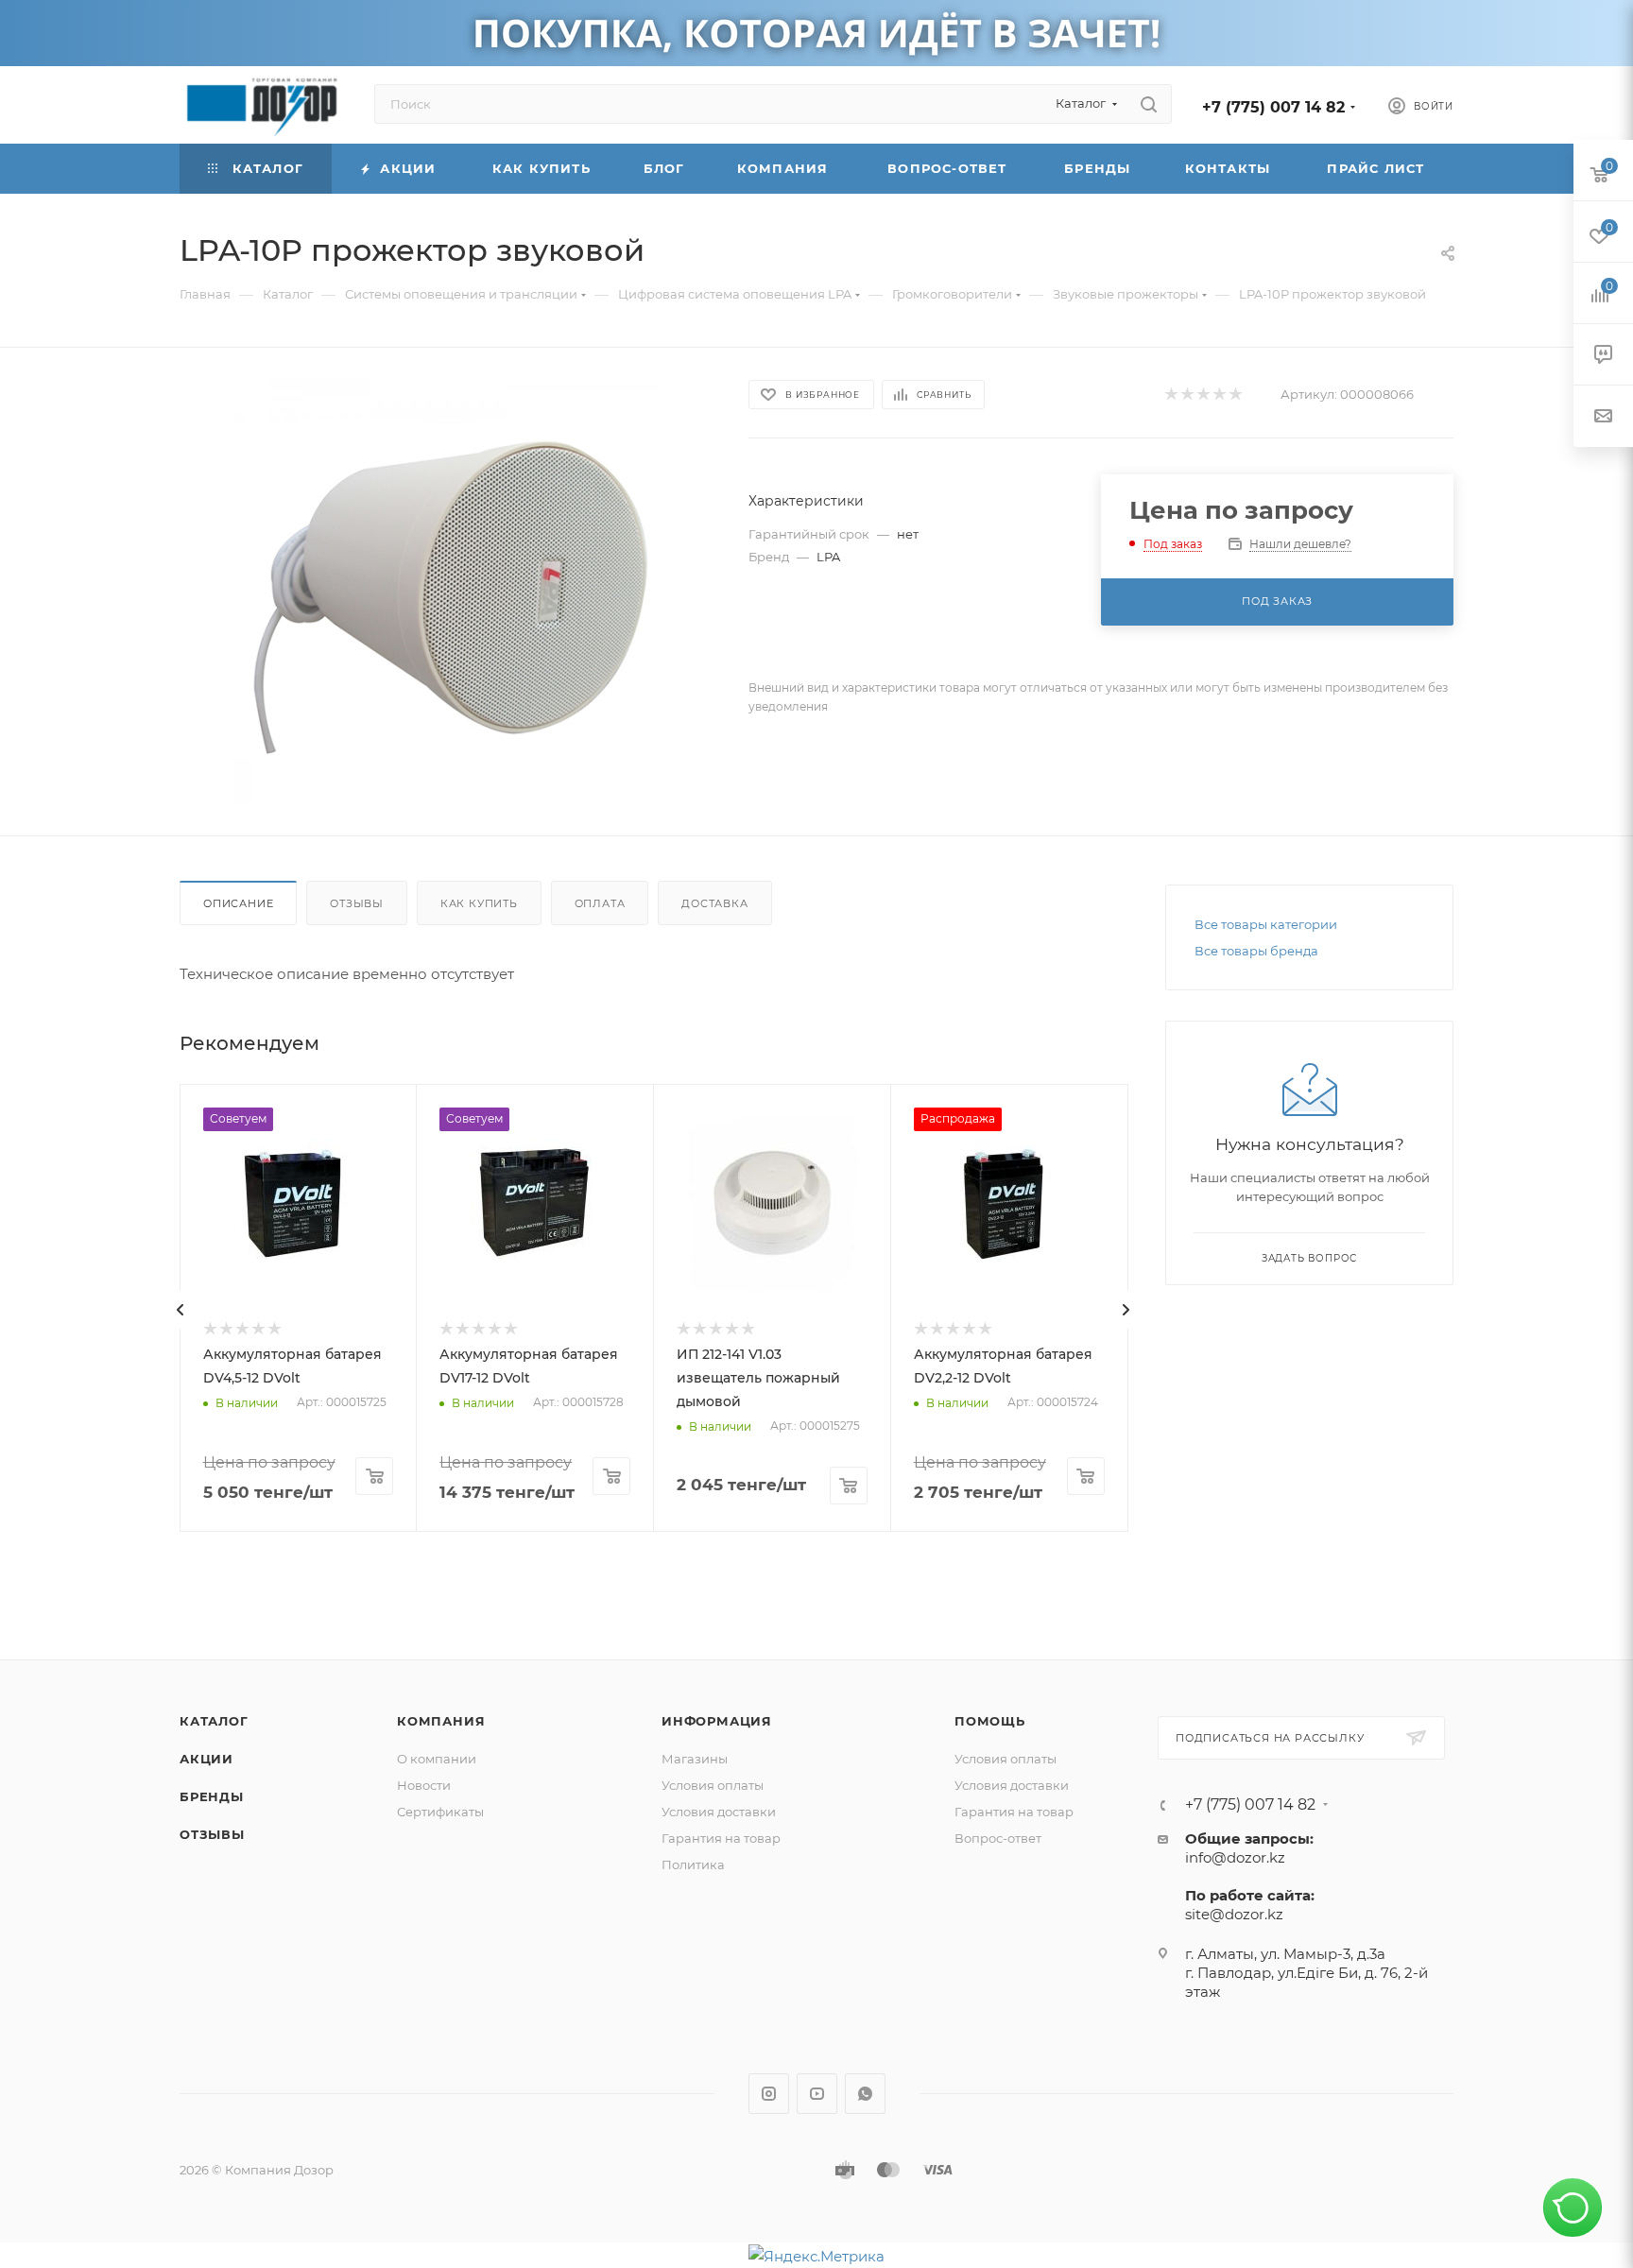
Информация (717, 1721)
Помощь (990, 1721)
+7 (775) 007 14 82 (1273, 107)
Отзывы (357, 903)
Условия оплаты (713, 1785)
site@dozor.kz (1234, 1914)
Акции (206, 1759)
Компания (441, 1721)
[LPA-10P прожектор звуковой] (447, 592)
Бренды (212, 1796)
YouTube (817, 2094)
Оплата (600, 903)
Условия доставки (719, 1812)
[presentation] (180, 1310)
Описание (238, 903)
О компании (437, 1759)
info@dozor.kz (1235, 1857)
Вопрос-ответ (998, 1838)
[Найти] (1149, 104)
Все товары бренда (1256, 951)
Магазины (695, 1759)
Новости (424, 1785)
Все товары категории (1266, 924)
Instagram (769, 2094)
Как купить (479, 903)
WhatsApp (865, 2094)
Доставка (714, 903)
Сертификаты (440, 1812)
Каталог (214, 1721)
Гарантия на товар (721, 1838)
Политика (693, 1864)
